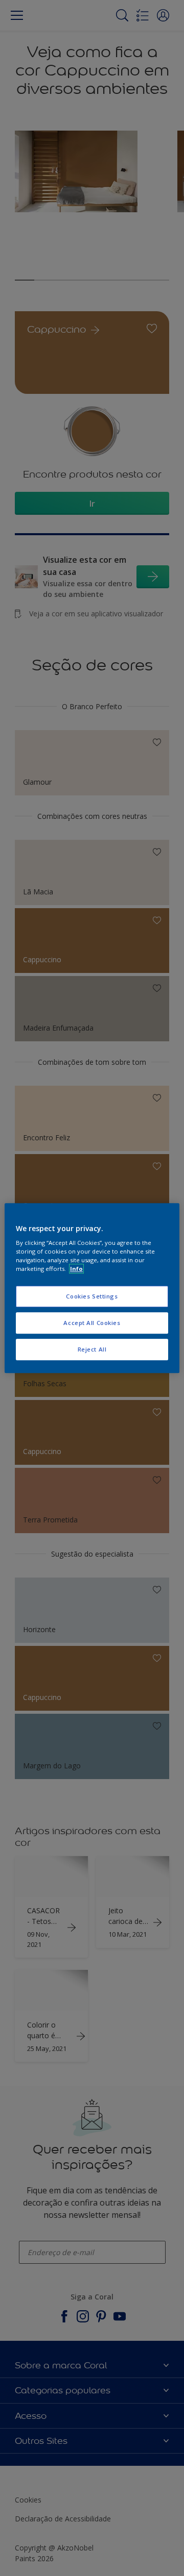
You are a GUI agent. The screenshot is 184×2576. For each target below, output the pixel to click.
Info (76, 1269)
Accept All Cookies (92, 1323)
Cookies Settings (92, 1297)
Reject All (92, 1349)
